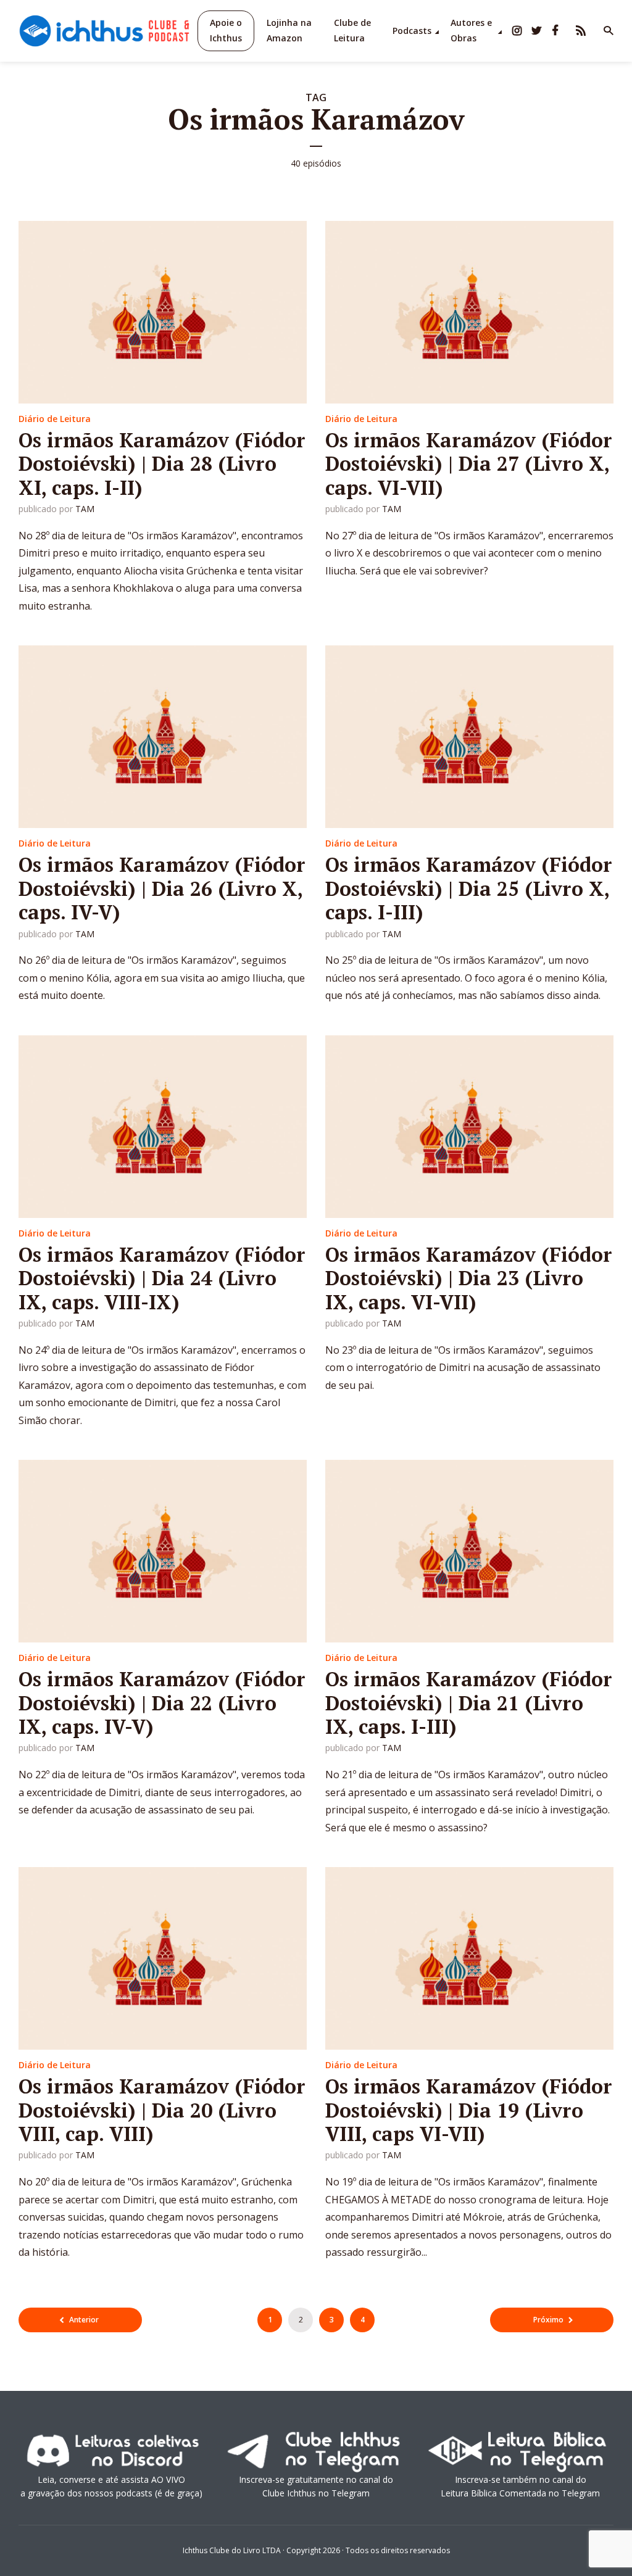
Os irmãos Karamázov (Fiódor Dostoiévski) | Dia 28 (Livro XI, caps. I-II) (162, 464)
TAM (85, 509)
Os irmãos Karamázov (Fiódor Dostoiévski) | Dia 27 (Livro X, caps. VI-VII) (469, 464)
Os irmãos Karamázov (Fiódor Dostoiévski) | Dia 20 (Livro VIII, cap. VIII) (162, 2110)
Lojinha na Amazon (289, 30)
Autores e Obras (471, 30)
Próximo (548, 2320)
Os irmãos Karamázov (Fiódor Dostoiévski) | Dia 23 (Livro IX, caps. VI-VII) (469, 1278)
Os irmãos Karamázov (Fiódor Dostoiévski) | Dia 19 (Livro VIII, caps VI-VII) (469, 2110)
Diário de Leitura (55, 419)
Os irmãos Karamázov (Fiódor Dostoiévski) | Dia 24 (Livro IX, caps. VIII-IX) (162, 1278)
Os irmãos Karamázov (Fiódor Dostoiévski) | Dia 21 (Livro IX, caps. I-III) (469, 1703)
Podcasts (412, 31)
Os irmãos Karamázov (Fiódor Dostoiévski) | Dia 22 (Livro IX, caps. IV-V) (162, 1703)
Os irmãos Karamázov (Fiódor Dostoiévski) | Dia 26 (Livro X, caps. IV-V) (162, 888)
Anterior (84, 2320)
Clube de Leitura (352, 30)
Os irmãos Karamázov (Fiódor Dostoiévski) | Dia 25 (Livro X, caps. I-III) (469, 888)
